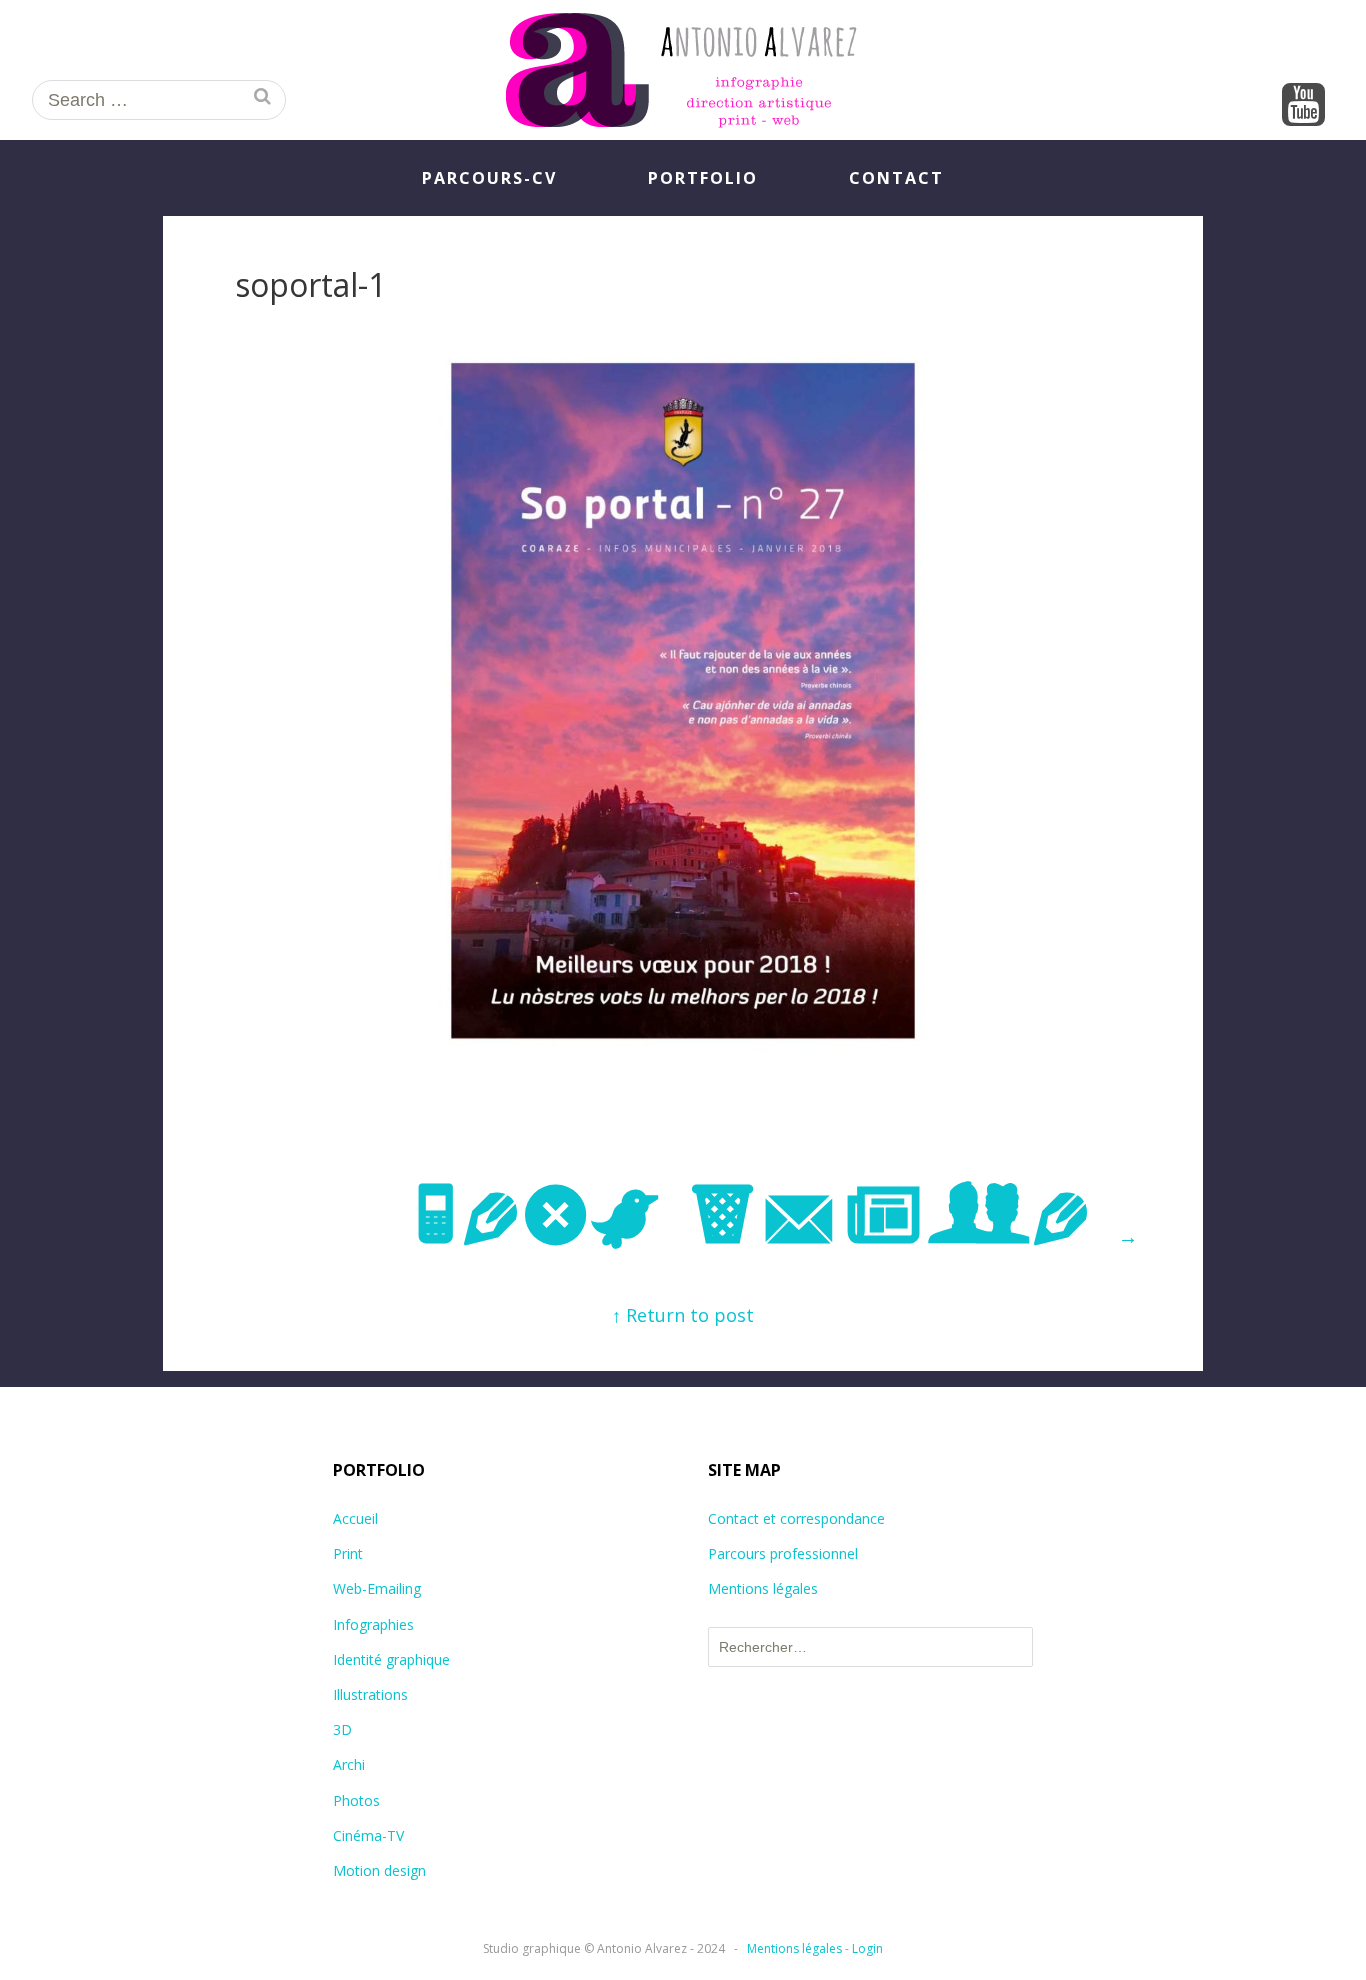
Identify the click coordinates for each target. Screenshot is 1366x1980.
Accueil (355, 1518)
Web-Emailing (377, 1588)
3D (342, 1729)
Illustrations (370, 1694)
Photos (356, 1800)
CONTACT (896, 178)
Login (867, 1948)
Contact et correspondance (796, 1518)
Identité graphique (391, 1659)
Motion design (379, 1870)
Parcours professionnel (783, 1553)
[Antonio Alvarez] (683, 70)
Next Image (774, 1218)
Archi (349, 1764)
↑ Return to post (683, 1315)
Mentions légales (763, 1588)
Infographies (373, 1624)
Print (348, 1553)
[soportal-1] (683, 1056)
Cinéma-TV (368, 1835)
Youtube (1304, 106)
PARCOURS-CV (489, 178)
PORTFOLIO (703, 178)
